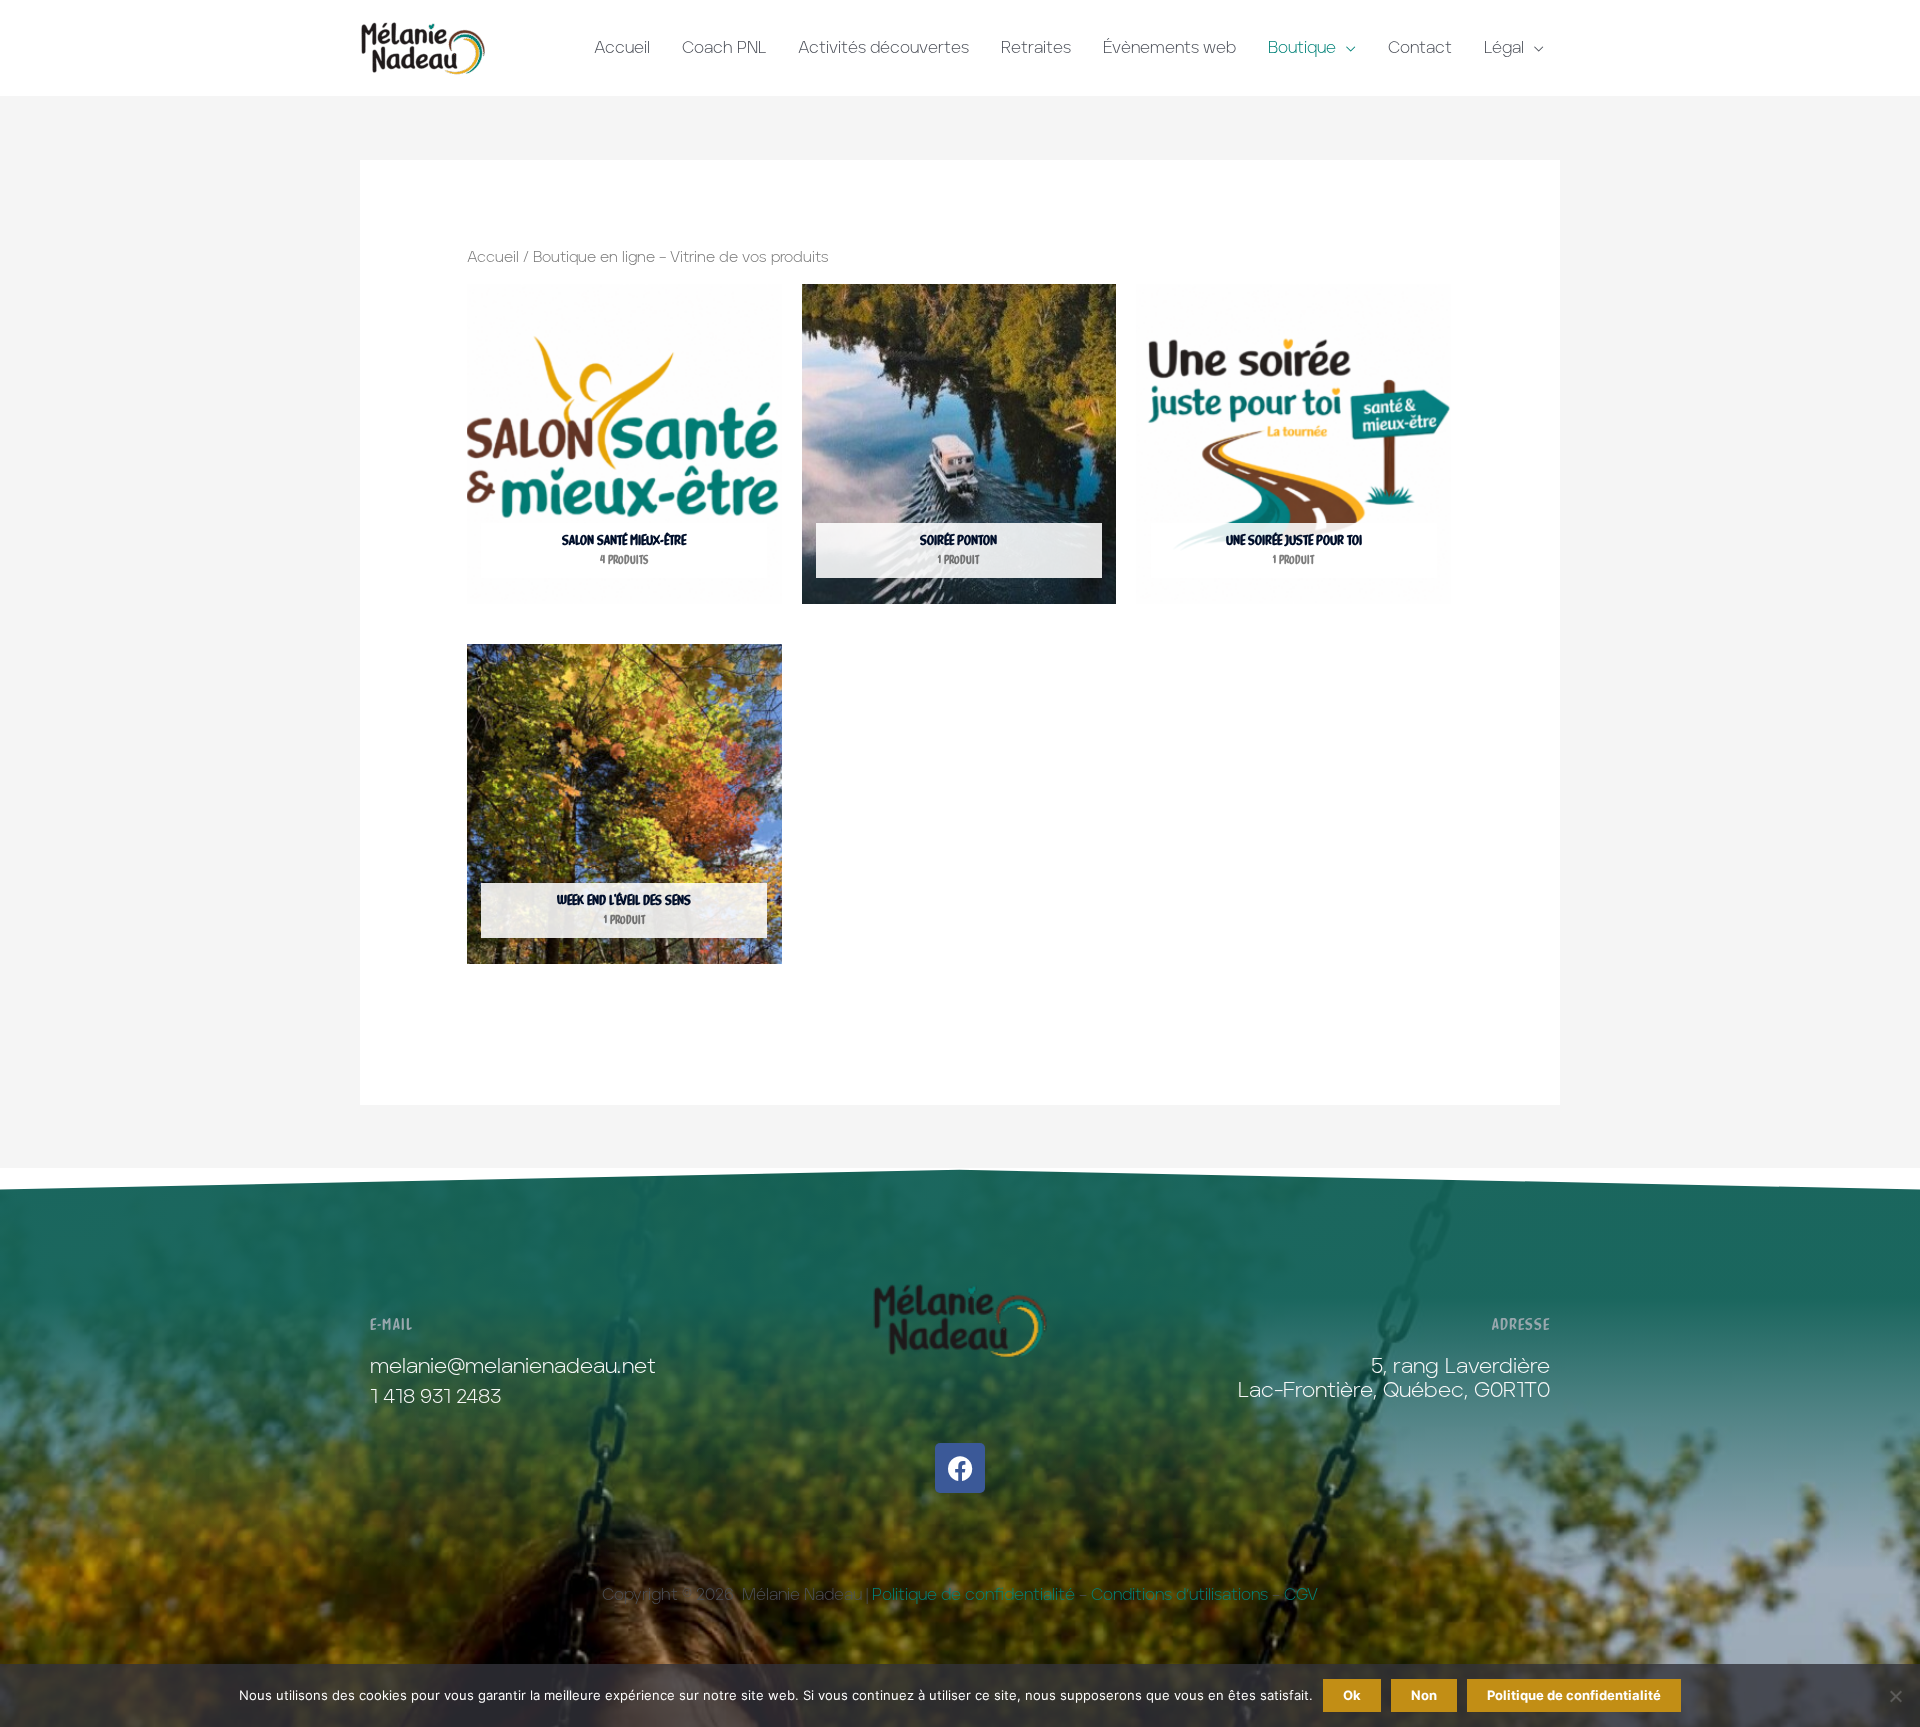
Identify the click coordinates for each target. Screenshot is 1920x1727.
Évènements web (1169, 47)
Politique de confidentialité (973, 1594)
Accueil (622, 47)
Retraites (1036, 47)
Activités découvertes (883, 47)
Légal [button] (1504, 47)
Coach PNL (724, 47)
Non (1424, 1695)
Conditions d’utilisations (1179, 1594)
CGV (1301, 1594)
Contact (1420, 47)
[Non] (1895, 1696)
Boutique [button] (1302, 47)
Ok (1352, 1695)
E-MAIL (391, 1324)
